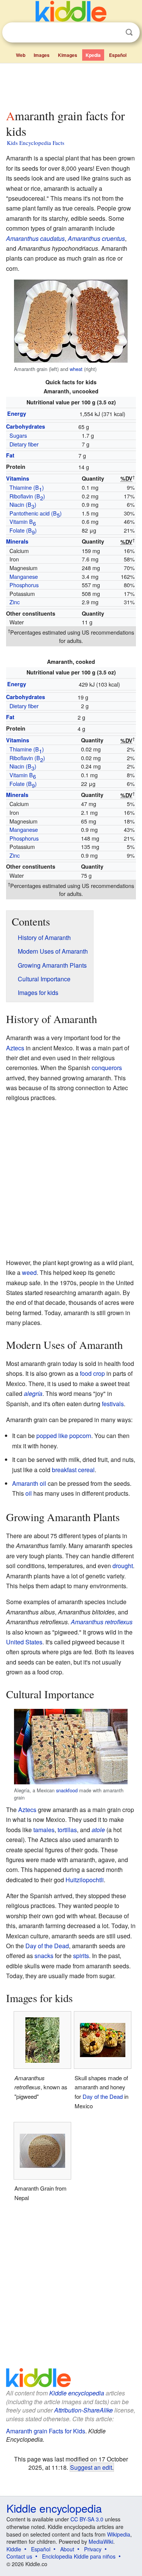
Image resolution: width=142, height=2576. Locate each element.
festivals (113, 1404)
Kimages (68, 55)
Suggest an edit (91, 2467)
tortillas (67, 1830)
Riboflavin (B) (27, 497)
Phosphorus (24, 585)
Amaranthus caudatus (35, 238)
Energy (17, 413)
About (67, 2549)
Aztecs (15, 1048)
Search (129, 32)
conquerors (107, 1068)
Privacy (93, 2549)
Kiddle (14, 2549)
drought (123, 1566)
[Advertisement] (71, 85)
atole (98, 1830)
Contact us (19, 2556)
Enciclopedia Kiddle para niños (79, 2556)
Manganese (24, 576)
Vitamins (18, 478)
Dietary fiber (24, 444)
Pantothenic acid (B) (36, 514)
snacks (44, 1956)
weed (29, 1272)
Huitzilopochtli (85, 1880)
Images (42, 55)
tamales (44, 1830)
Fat (10, 455)
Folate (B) (23, 531)
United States (24, 1642)
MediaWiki (101, 2541)
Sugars (18, 435)
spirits (81, 1956)
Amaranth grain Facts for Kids (46, 2431)
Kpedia (93, 55)
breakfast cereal (73, 1470)
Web (21, 55)
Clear (114, 33)
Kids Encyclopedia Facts (36, 143)
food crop (92, 1373)
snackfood (67, 1790)
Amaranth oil (29, 1483)
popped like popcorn (64, 1436)
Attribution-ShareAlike (83, 2410)
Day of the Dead (47, 1946)
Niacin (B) (23, 505)
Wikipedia (119, 2534)
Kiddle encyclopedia (77, 2393)
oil (29, 1493)
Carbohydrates (26, 426)
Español (118, 55)
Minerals (17, 541)
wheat (76, 369)
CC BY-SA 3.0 (87, 2519)
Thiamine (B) (27, 488)
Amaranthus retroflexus (102, 1622)
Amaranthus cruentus (96, 238)
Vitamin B (23, 522)
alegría (33, 1393)
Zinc (15, 602)
